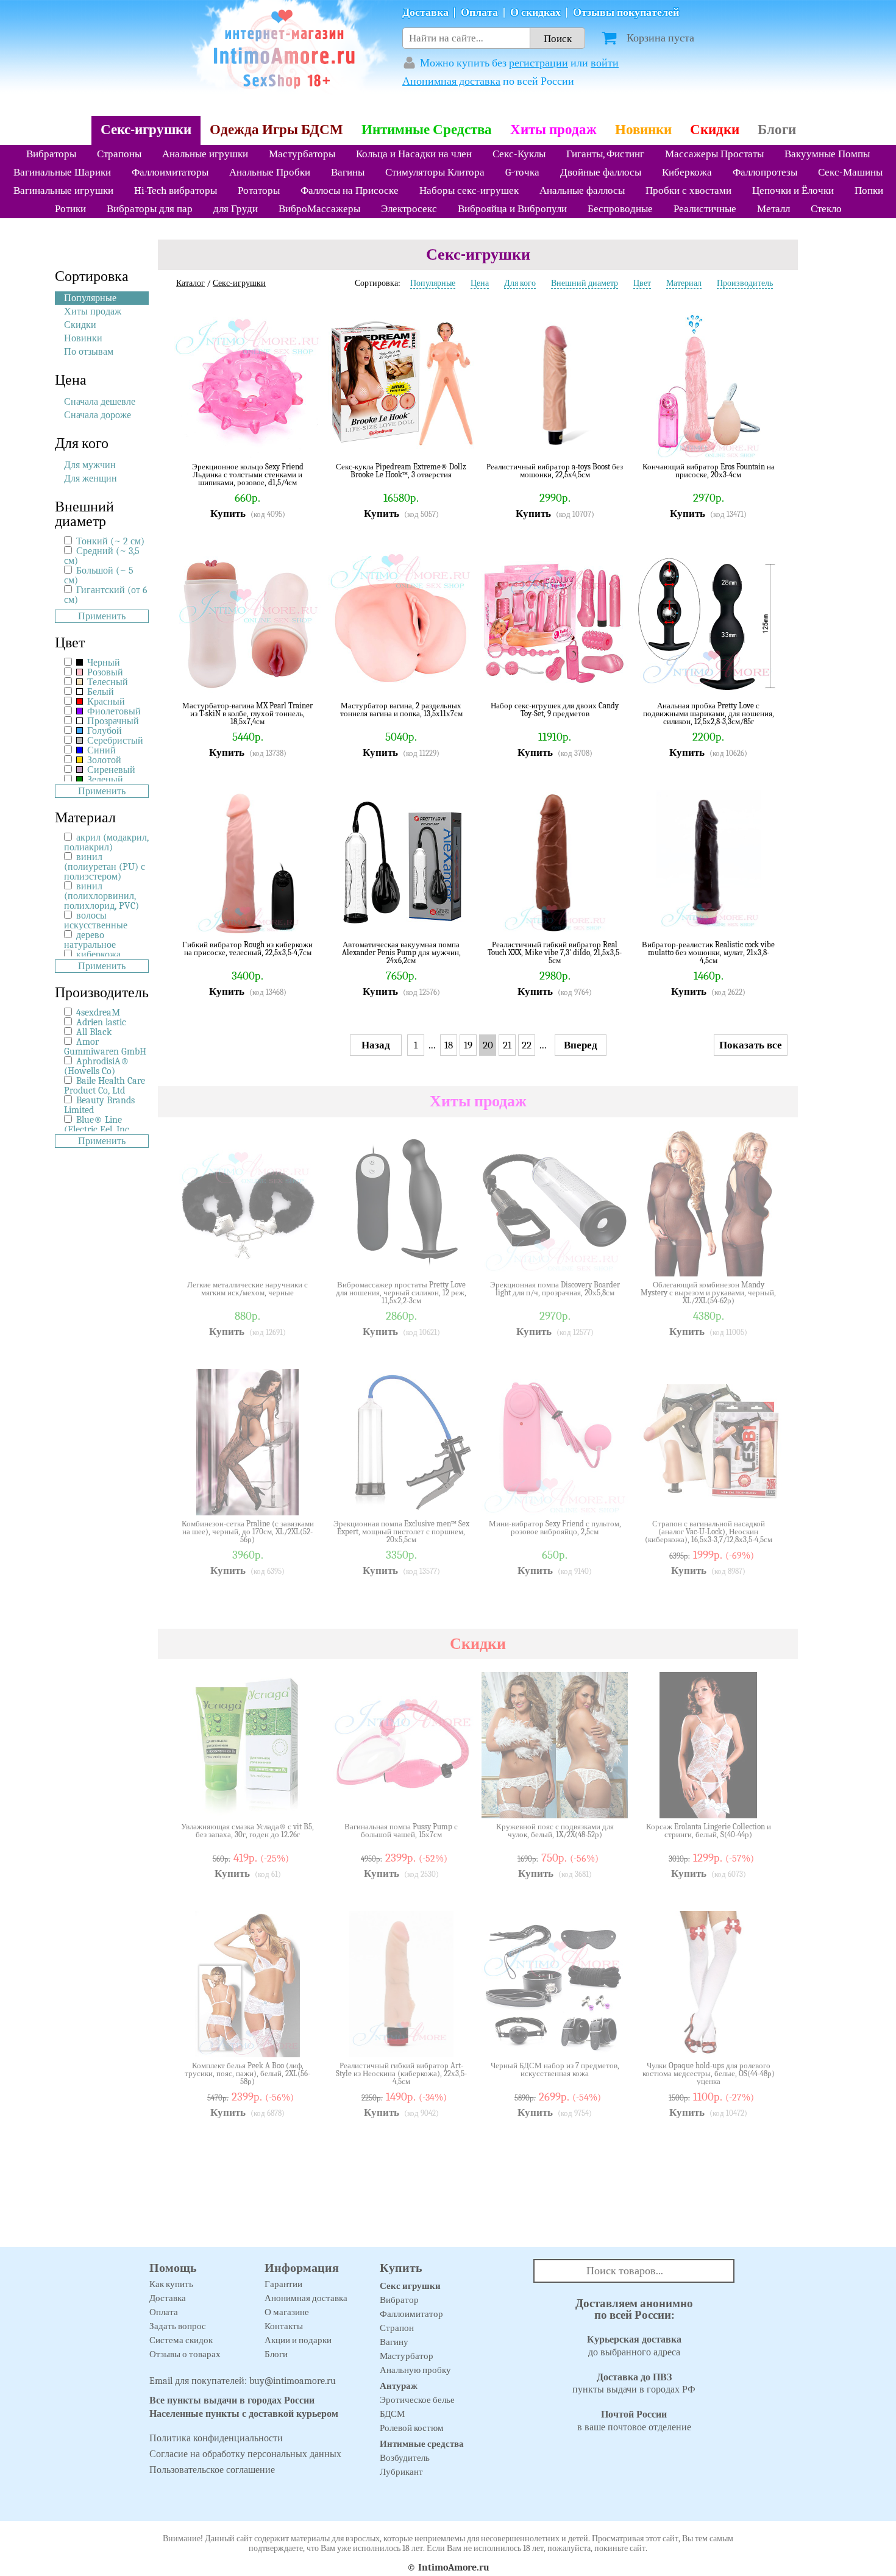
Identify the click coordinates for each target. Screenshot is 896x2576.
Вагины (348, 172)
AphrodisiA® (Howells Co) (97, 1066)
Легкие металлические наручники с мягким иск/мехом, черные (247, 1289)
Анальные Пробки (270, 172)
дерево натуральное (90, 940)
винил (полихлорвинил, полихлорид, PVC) (101, 896)
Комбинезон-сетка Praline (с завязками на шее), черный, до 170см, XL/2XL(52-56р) (248, 1532)
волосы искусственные (96, 920)
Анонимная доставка (451, 81)
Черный (102, 663)
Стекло (826, 209)
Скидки (715, 130)
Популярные (90, 298)
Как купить (171, 2284)
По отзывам (89, 352)
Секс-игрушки (146, 130)
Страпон (397, 2328)
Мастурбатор (407, 2356)
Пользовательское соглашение (212, 2470)
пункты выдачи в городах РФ (634, 2384)
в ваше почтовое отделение (634, 2421)
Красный (105, 702)
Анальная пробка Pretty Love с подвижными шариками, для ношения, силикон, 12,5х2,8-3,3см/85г (709, 713)
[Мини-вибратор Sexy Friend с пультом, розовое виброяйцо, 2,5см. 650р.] (610, 1497)
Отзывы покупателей (626, 12)
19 (468, 1045)
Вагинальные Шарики (62, 172)
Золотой (103, 760)
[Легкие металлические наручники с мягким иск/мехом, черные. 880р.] (302, 1258)
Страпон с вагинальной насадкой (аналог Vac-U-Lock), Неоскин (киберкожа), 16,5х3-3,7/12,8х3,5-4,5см (709, 1532)
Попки (869, 190)
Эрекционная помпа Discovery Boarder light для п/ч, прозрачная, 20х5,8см (555, 1289)
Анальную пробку (415, 2370)
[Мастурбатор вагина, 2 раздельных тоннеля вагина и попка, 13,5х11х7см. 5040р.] (456, 679)
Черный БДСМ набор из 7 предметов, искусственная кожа (555, 2070)
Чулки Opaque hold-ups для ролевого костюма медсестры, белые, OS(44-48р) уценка (709, 2073)
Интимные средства (422, 2444)
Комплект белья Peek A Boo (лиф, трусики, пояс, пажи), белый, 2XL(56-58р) (247, 2073)
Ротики (70, 209)
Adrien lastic (101, 1022)
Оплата (479, 12)
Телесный (106, 682)
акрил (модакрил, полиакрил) (106, 842)
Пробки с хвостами (688, 190)
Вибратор (399, 2300)
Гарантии (283, 2284)
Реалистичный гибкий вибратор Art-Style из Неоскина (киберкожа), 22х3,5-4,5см (401, 2073)
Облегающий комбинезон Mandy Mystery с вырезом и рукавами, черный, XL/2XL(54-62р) (708, 1293)
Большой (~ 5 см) (99, 575)
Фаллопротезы (765, 172)
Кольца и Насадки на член (414, 154)
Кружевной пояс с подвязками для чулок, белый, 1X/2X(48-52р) (555, 1831)
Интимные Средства (427, 130)
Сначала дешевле (100, 402)
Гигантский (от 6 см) (106, 595)
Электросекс (409, 209)
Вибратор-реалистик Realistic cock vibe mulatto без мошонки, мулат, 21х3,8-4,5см (708, 952)
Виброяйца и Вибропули (512, 209)
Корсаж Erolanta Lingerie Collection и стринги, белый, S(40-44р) (709, 1831)
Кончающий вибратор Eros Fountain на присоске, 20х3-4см (709, 471)
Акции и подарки (298, 2340)
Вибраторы (51, 154)
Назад (376, 1045)
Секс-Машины (850, 172)
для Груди (236, 209)
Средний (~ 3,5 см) (102, 556)
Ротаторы (259, 190)
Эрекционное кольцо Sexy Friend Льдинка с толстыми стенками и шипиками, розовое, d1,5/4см (248, 475)
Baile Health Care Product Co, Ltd (105, 1086)
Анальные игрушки (205, 154)
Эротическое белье (417, 2400)
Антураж (399, 2386)
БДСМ (392, 2414)
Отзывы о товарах (185, 2354)
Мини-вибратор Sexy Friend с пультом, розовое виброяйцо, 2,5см (555, 1528)
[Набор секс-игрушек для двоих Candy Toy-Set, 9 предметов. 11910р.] (610, 679)
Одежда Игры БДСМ (276, 130)
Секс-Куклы (519, 154)
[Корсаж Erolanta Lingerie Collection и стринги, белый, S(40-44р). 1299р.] (763, 1800)
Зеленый (104, 780)
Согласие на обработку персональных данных (245, 2454)
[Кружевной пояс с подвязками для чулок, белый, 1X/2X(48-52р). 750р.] (610, 1800)
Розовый (104, 672)
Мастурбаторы (302, 154)
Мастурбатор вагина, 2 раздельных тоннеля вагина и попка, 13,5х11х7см (401, 710)
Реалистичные (705, 209)
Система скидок (181, 2340)
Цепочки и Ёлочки (793, 190)
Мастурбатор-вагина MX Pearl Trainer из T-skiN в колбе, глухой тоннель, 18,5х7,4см (247, 713)
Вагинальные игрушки (63, 190)
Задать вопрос (178, 2326)
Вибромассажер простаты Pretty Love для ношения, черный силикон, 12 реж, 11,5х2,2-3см (401, 1293)
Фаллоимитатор (411, 2314)
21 (507, 1045)
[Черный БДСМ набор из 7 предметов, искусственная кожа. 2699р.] (610, 2039)
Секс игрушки (410, 2286)
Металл (773, 209)
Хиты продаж (553, 130)
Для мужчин (90, 465)
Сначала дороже (98, 415)
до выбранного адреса (634, 2346)
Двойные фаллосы (601, 172)
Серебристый (114, 741)
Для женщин (91, 479)
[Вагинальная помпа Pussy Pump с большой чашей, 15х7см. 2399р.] (456, 1800)
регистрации (539, 63)
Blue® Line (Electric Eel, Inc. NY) (98, 1130)
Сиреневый (110, 770)
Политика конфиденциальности (216, 2438)
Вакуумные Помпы (827, 154)
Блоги (777, 130)
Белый (99, 692)
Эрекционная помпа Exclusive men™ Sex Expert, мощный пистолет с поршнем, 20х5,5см (401, 1532)
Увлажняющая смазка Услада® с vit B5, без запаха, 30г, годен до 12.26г (247, 1831)
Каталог (190, 283)
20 (488, 1045)
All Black (94, 1032)
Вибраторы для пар (150, 209)
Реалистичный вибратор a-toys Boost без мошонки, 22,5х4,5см (555, 471)
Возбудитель (405, 2458)
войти (605, 63)
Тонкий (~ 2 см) (110, 541)
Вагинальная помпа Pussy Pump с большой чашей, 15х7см (401, 1831)
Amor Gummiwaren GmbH (105, 1047)
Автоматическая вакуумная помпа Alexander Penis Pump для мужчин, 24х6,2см (401, 952)
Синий (100, 750)
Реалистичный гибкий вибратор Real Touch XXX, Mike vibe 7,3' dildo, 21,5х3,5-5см (555, 952)
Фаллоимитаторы (170, 172)
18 (449, 1045)
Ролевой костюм (412, 2428)
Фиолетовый (113, 711)
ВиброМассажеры (319, 209)
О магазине (287, 2312)
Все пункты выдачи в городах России (232, 2400)
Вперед (581, 1045)
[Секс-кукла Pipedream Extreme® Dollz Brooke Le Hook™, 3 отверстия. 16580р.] (456, 440)
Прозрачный (112, 721)
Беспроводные (620, 209)
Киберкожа (687, 172)
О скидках (535, 12)
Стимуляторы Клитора (435, 172)
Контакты (284, 2326)
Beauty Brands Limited (99, 1105)
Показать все (751, 1045)
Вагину (394, 2342)
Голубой (103, 731)
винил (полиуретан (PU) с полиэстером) (105, 867)
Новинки (643, 130)
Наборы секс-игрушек (469, 190)
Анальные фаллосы (582, 190)
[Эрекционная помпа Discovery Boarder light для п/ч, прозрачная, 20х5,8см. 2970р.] (610, 1258)
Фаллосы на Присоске (350, 190)
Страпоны (119, 154)
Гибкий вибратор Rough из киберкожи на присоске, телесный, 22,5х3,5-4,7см (247, 949)
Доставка (425, 12)
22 (527, 1045)
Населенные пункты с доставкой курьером (244, 2414)
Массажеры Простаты (714, 154)
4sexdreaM (98, 1012)
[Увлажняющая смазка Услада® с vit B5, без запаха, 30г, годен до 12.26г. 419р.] (302, 1800)
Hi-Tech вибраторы (176, 190)
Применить (102, 616)
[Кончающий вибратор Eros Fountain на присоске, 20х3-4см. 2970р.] (763, 440)
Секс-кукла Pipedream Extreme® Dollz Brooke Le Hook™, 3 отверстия (401, 471)
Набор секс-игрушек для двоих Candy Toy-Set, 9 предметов (555, 710)
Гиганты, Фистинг (605, 154)
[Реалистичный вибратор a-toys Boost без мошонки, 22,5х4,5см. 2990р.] (610, 440)
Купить (228, 514)
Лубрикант (401, 2472)
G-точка (522, 172)
